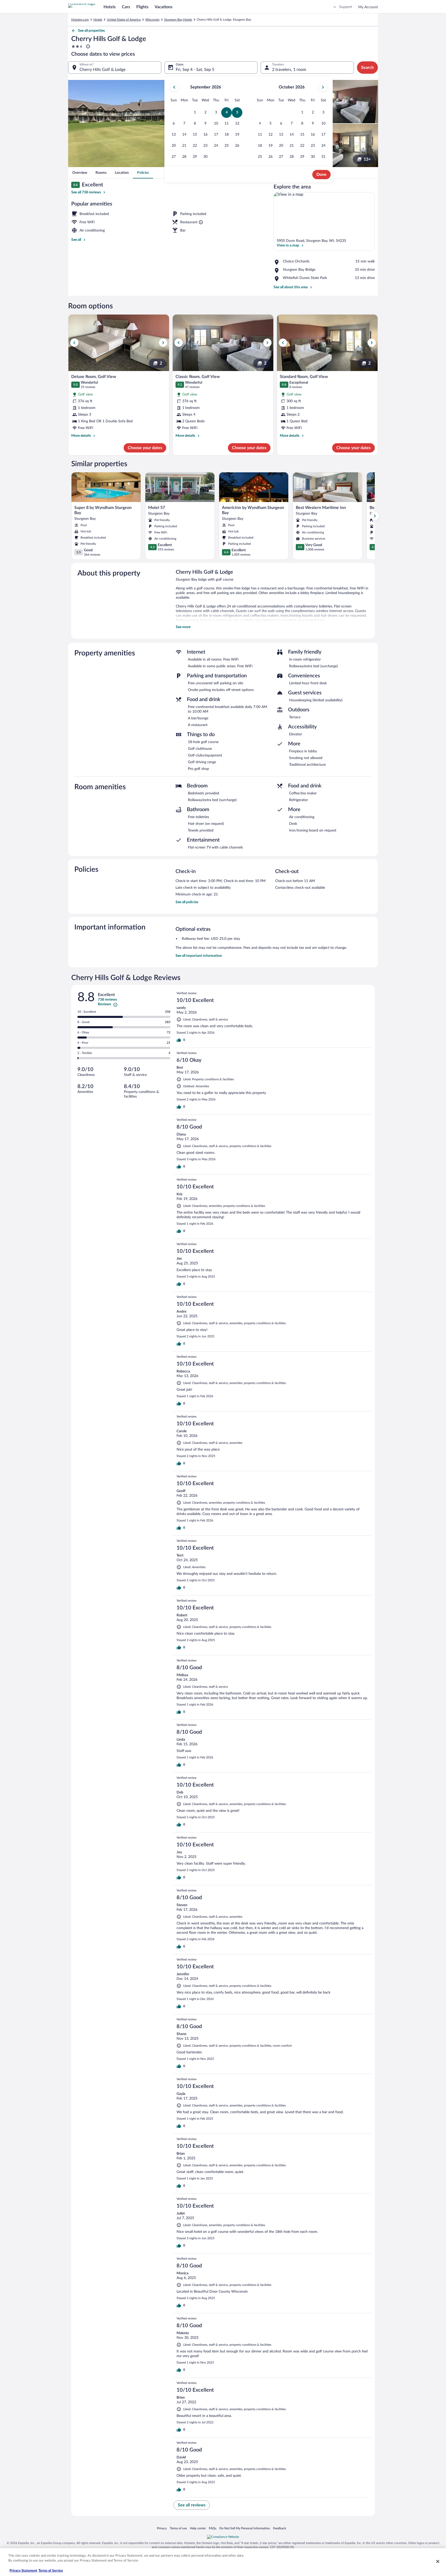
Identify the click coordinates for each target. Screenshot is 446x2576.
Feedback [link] (280, 2528)
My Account (368, 7)
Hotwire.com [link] (80, 20)
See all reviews (192, 2505)
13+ (367, 159)
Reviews (104, 1004)
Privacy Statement (23, 2571)
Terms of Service (51, 2571)
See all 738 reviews (86, 192)
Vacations (164, 7)
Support (346, 7)
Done (321, 175)
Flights (142, 7)
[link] (80, 173)
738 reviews (107, 1000)
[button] (195, 113)
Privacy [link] (162, 2528)
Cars (126, 7)
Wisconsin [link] (152, 20)
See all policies (187, 902)
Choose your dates (145, 448)
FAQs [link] (213, 2528)
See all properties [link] (91, 31)
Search (367, 68)
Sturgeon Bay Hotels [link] (178, 20)
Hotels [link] (98, 20)
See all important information (199, 956)
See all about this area (291, 287)
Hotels (110, 7)
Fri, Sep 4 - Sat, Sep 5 (195, 70)
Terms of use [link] (178, 2528)
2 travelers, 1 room (289, 70)
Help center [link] (198, 2528)
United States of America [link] (124, 20)
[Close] (438, 2561)
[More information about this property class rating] (87, 46)
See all (76, 240)
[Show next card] (375, 516)
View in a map (288, 245)
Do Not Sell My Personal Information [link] (245, 2528)
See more (183, 627)
